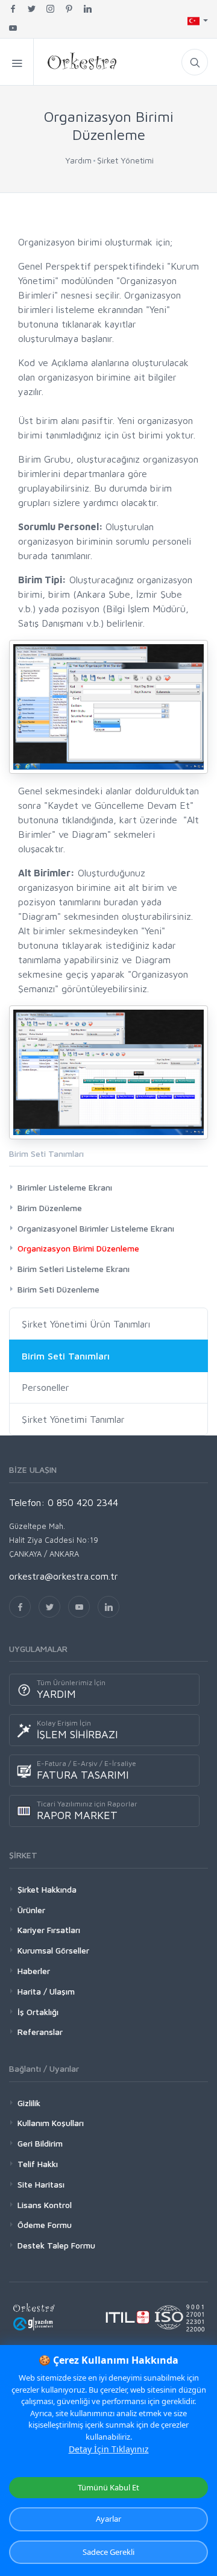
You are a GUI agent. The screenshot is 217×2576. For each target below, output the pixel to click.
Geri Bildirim (40, 2143)
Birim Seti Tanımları (66, 1356)
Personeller (46, 1387)
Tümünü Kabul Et (108, 2487)
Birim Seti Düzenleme (58, 1289)
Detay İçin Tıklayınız (109, 2449)
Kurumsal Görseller (53, 1950)
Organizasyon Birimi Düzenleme (78, 1248)
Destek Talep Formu (56, 2245)
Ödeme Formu (45, 2225)
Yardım (78, 160)
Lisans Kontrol (45, 2205)
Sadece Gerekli (108, 2552)
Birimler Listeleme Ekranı (65, 1187)
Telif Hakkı (38, 2164)
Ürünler (31, 1910)
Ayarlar (108, 2519)
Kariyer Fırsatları (49, 1930)
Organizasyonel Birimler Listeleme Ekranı (96, 1228)
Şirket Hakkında (47, 1889)
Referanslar (40, 2032)
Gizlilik (29, 2103)
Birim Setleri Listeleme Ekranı (74, 1269)
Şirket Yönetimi (125, 160)
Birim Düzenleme (50, 1208)
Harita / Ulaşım (46, 1991)
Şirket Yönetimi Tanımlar (73, 1419)
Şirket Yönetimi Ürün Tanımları (86, 1324)
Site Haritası (41, 2184)
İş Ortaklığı (38, 2012)
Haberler (34, 1971)
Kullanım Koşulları (51, 2123)
